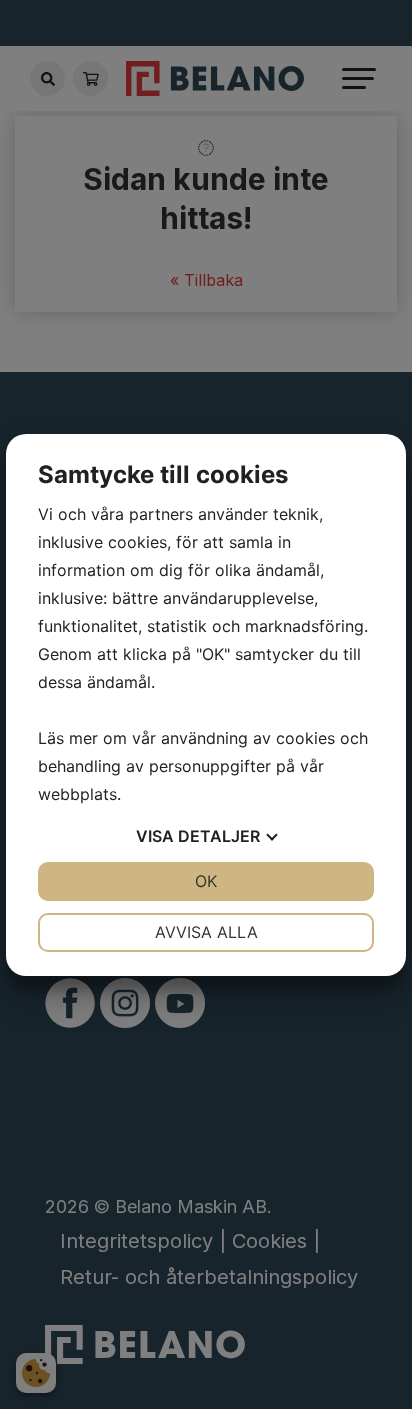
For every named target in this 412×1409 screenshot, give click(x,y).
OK (206, 881)
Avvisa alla (206, 932)
